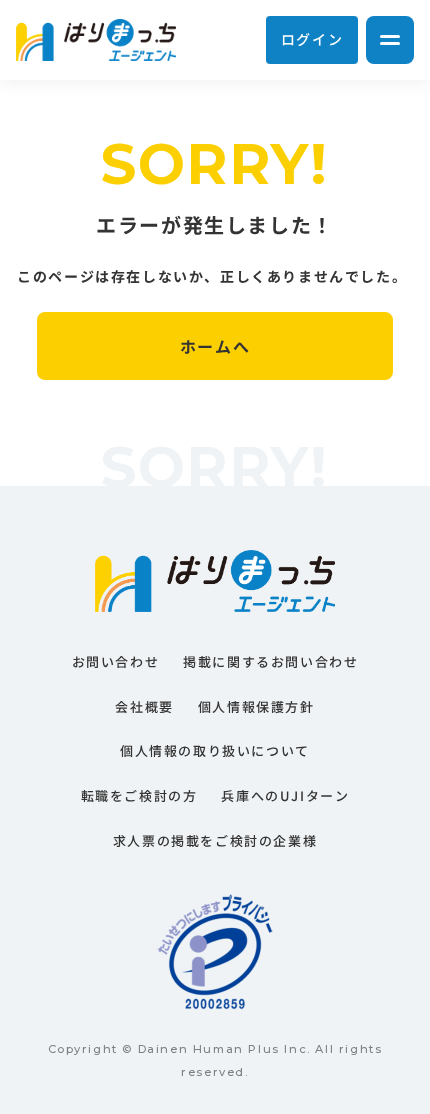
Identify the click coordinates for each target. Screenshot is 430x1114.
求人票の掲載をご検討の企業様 (215, 840)
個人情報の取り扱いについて (215, 750)
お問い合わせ (116, 661)
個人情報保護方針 (256, 706)
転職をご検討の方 (139, 795)
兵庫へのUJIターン (285, 795)
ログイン (312, 39)
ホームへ (215, 346)
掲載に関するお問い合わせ (270, 661)
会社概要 (144, 706)
